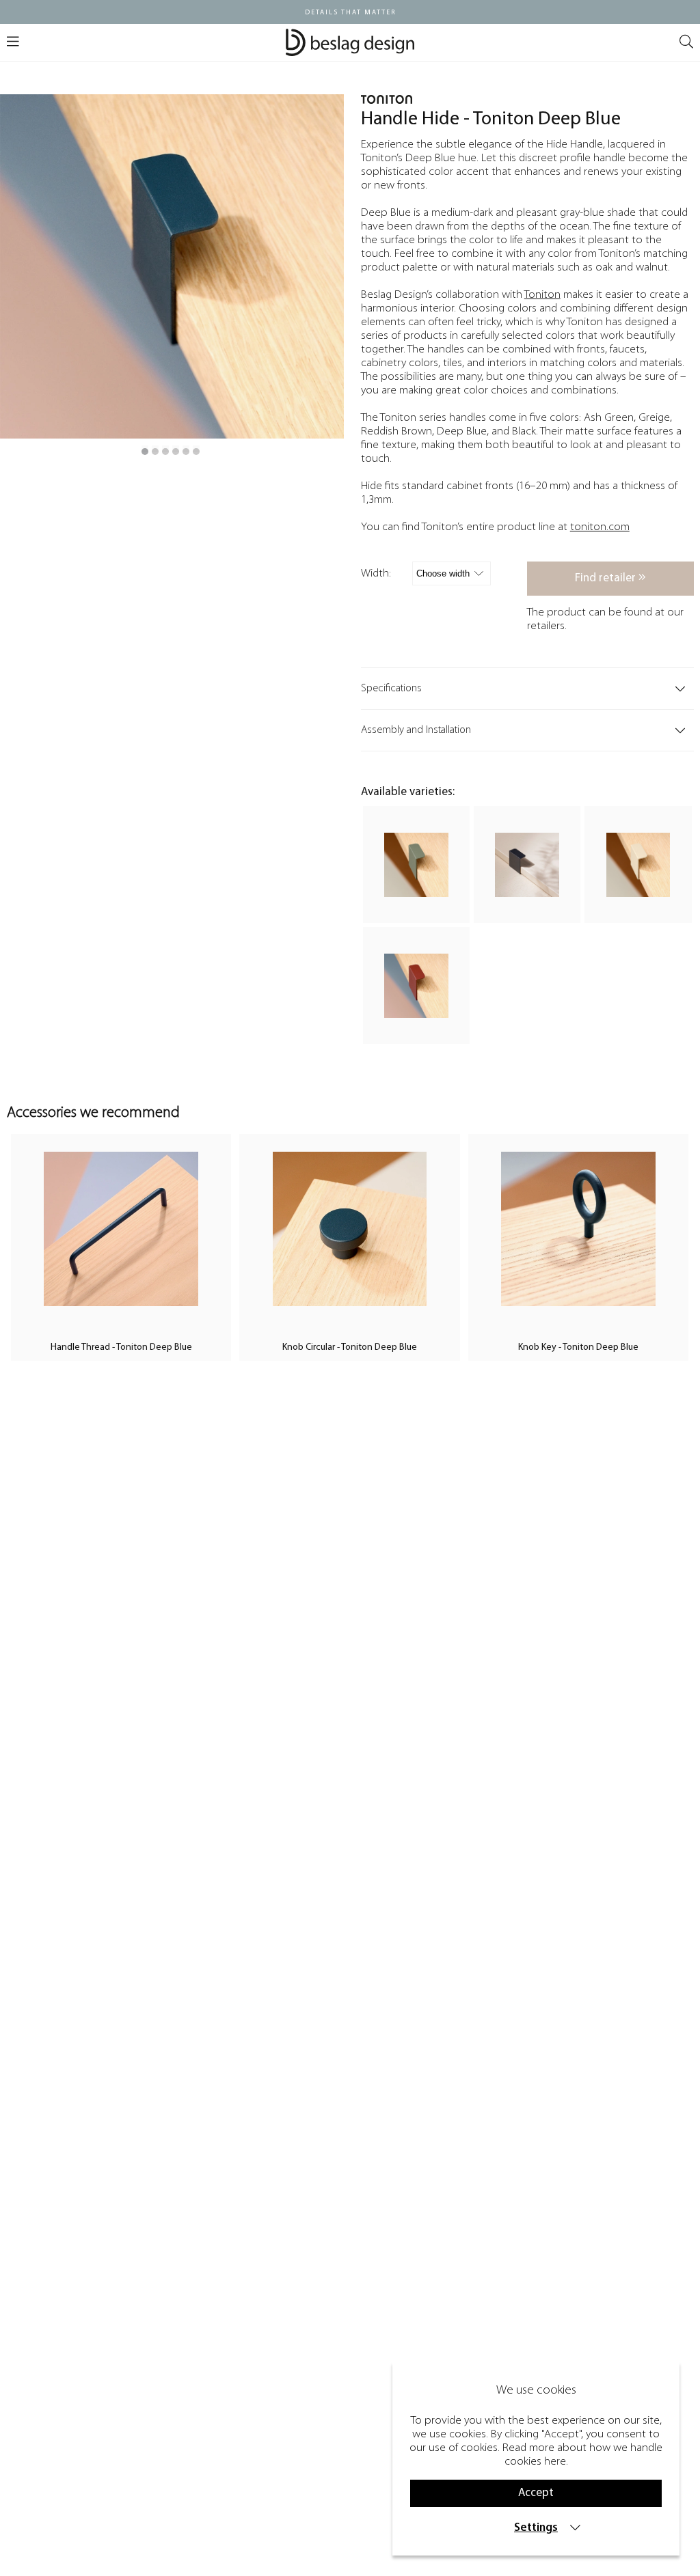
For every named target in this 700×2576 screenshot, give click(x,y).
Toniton (542, 295)
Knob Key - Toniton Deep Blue (578, 1347)
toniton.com (600, 527)
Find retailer (607, 578)
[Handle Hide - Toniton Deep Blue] (145, 452)
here (555, 2462)
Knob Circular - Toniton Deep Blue (350, 1347)
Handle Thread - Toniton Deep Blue (121, 1347)
